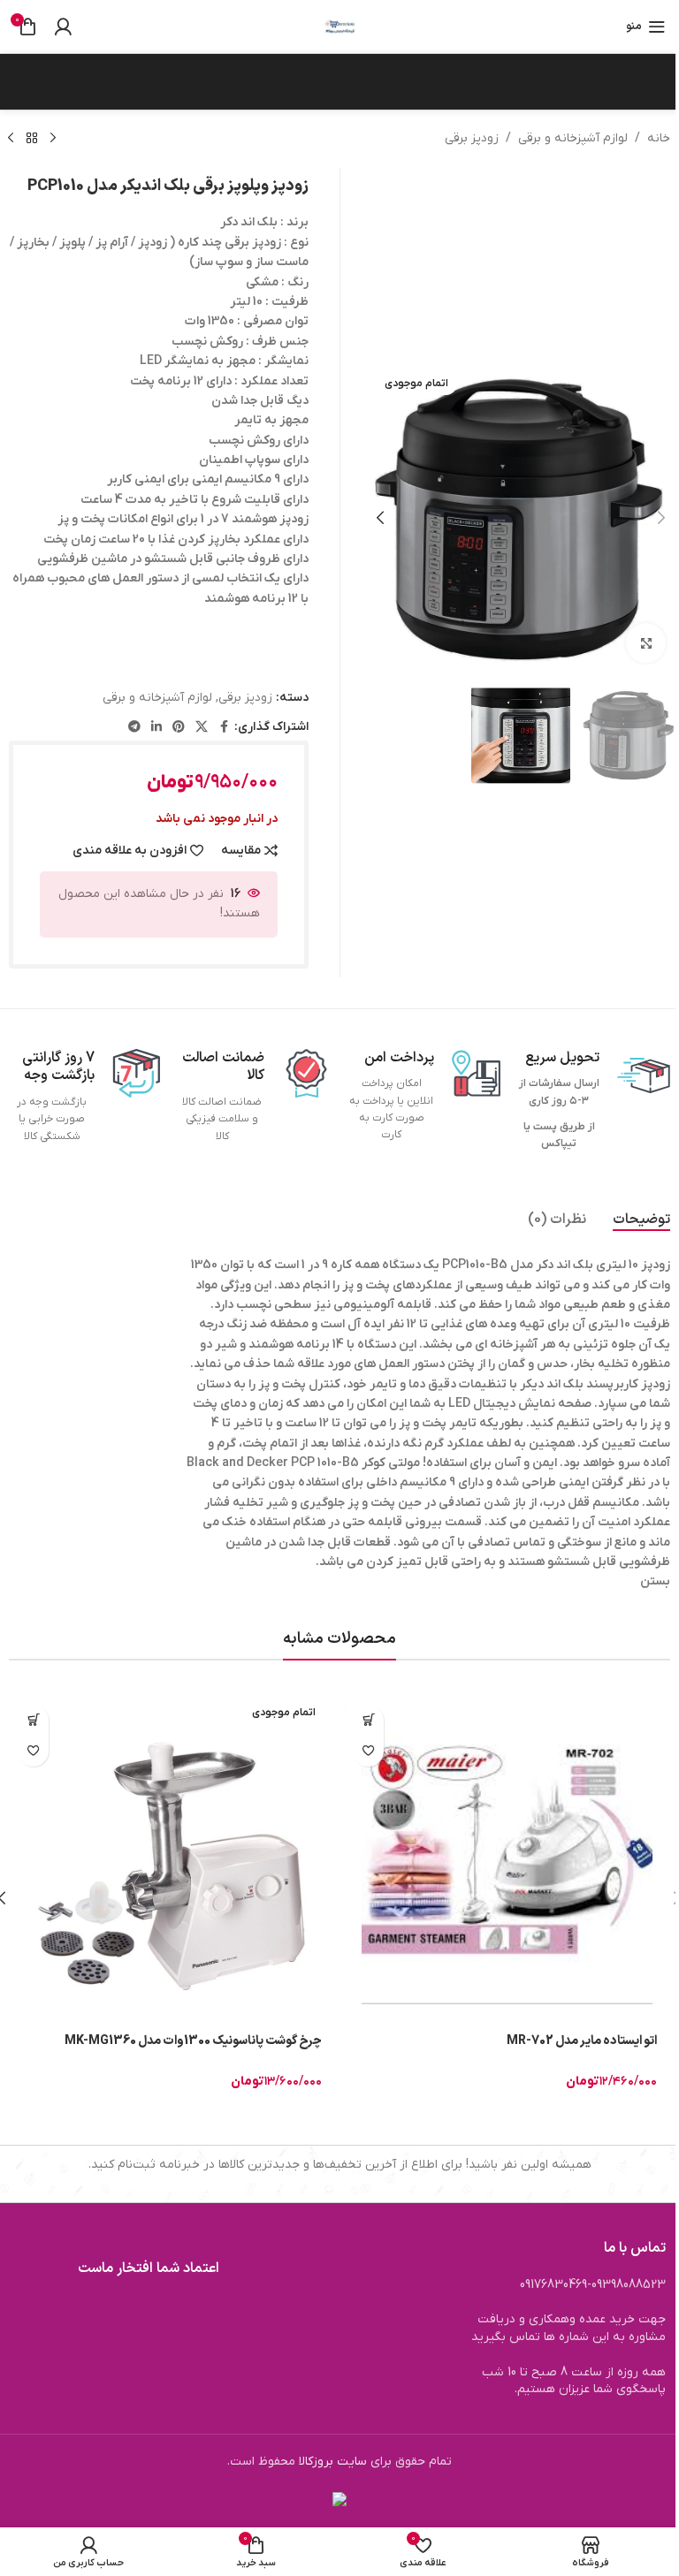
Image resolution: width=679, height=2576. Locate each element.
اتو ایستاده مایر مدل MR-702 (582, 2041)
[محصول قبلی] (53, 139)
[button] (661, 518)
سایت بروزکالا (333, 2462)
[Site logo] (339, 26)
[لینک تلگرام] (134, 728)
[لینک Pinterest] (179, 728)
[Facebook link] (224, 728)
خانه (659, 138)
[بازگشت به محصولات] (32, 139)
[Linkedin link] (156, 728)
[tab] (641, 1220)
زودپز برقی (472, 138)
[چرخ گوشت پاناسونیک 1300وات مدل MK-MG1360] (172, 1859)
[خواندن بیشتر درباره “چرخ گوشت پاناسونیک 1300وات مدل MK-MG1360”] (33, 1720)
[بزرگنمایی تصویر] (646, 643)
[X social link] (202, 728)
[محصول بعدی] (11, 139)
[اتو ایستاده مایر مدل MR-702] (507, 1859)
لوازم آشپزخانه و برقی (573, 138)
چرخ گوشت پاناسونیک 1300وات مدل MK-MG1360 (193, 2041)
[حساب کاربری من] (63, 27)
